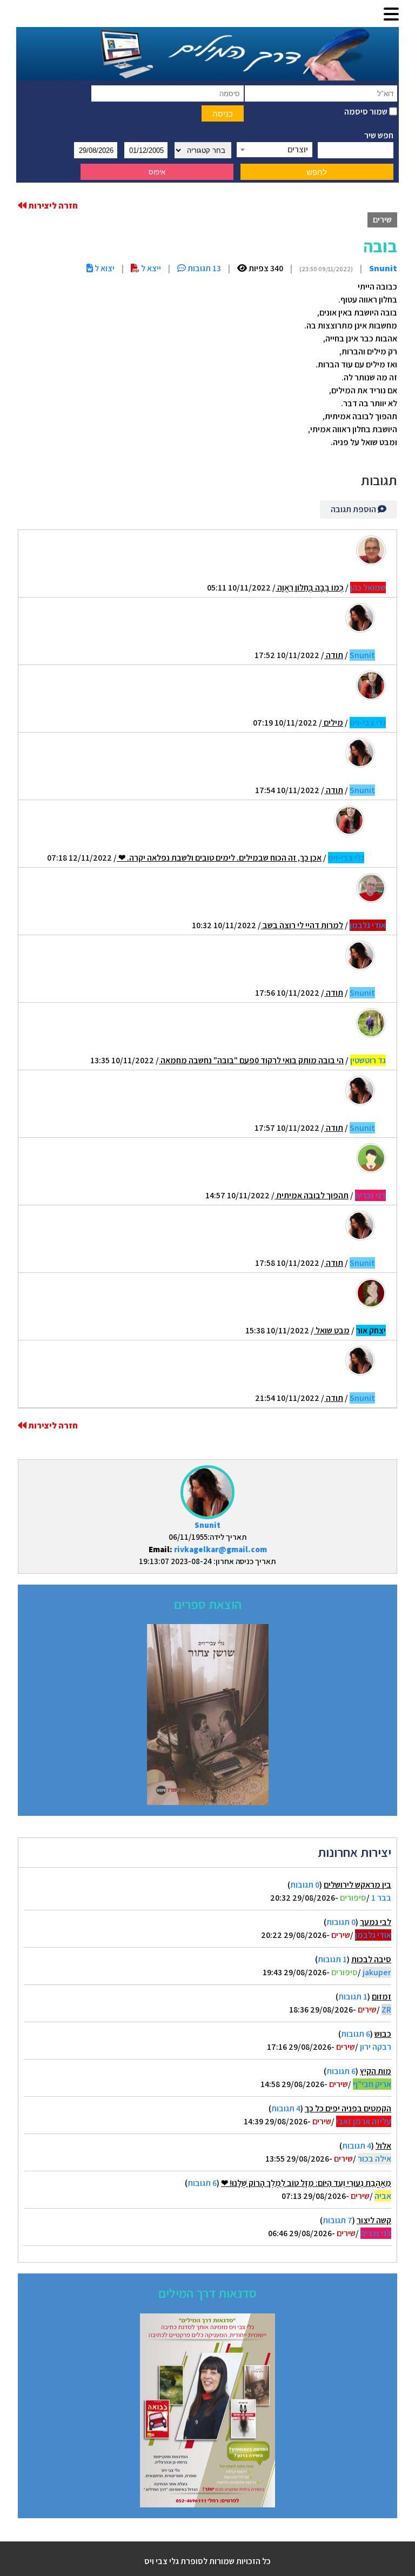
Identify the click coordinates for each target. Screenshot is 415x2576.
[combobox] (275, 150)
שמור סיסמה (367, 112)
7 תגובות (337, 2220)
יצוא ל (104, 268)
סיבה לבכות (371, 1959)
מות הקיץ (376, 2071)
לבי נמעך (376, 1922)
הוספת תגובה (354, 509)
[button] (391, 15)
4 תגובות (286, 2108)
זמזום (381, 1997)
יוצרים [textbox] (298, 149)
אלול (383, 2146)
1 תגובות (332, 1959)
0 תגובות (305, 1885)
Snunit (207, 1525)
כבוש (383, 2034)
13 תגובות (203, 268)
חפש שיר (379, 135)
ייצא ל (150, 268)
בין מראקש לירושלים (357, 1885)
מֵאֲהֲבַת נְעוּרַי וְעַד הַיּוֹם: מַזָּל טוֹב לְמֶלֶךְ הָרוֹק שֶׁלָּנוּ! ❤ (306, 2183)
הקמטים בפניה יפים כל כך (348, 2108)
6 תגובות (356, 2034)
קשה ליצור (374, 2220)
